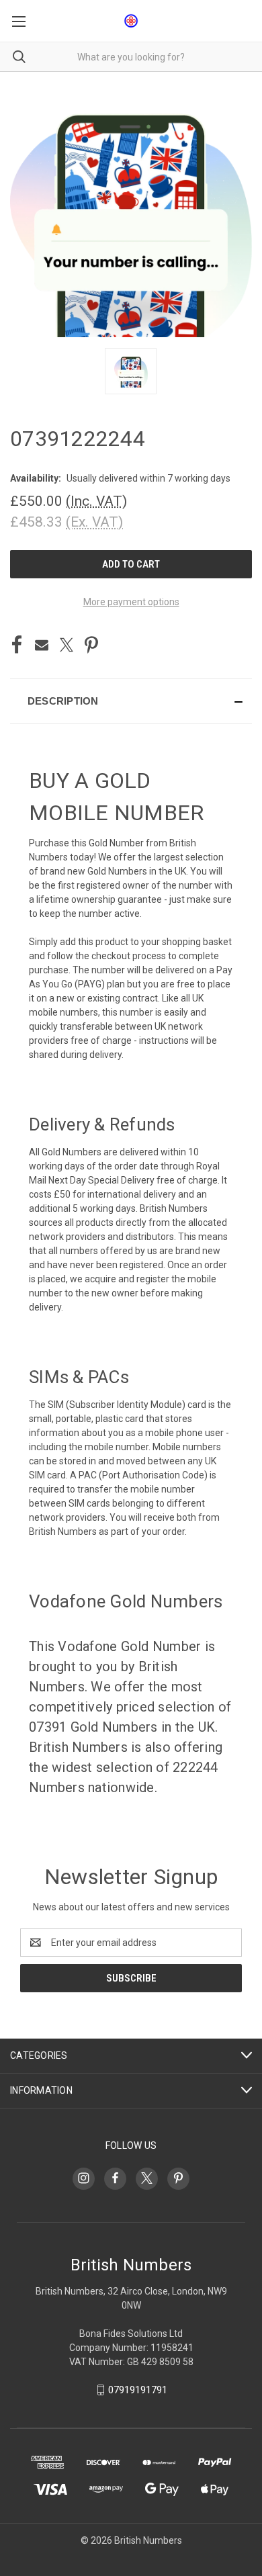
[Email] (42, 645)
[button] (131, 701)
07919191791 (138, 2390)
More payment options (131, 602)
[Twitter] (67, 645)
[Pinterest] (91, 645)
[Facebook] (17, 645)
